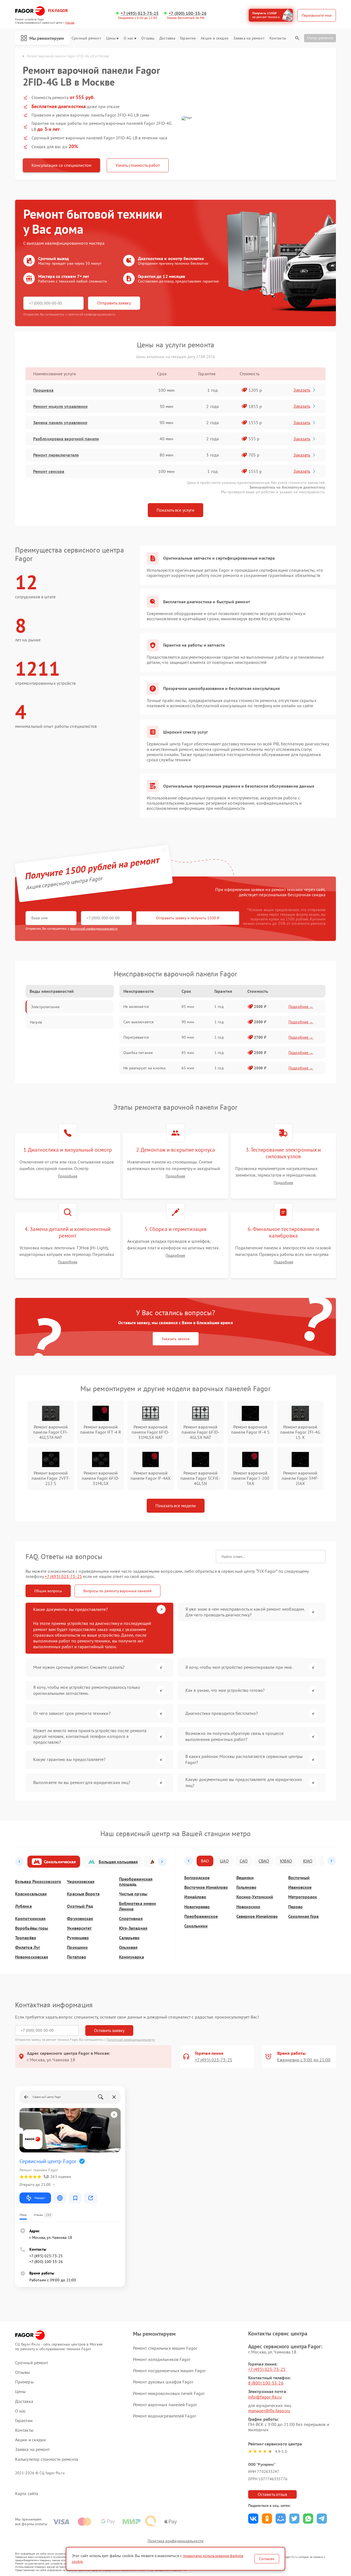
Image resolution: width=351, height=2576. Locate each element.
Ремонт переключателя (56, 455)
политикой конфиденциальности (94, 928)
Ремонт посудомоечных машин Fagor (169, 2371)
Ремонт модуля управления (60, 406)
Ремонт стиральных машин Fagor (165, 2348)
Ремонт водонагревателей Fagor (165, 2416)
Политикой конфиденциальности (131, 2040)
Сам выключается (138, 1022)
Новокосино (248, 1907)
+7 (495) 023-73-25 (140, 13)
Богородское (197, 1878)
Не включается (136, 1007)
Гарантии (188, 38)
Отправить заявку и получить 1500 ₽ (188, 918)
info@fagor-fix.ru (265, 2397)
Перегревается (136, 1037)
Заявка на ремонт (249, 38)
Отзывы (148, 38)
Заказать (302, 390)
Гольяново (246, 1887)
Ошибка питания (138, 1053)
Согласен (267, 2559)
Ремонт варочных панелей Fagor (165, 2405)
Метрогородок (303, 1897)
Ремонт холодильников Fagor (162, 2359)
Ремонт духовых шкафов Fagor (163, 2382)
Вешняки (245, 1878)
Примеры (24, 2382)
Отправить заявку (114, 303)
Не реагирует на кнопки (145, 1068)
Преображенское (201, 1916)
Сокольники (196, 1926)
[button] (19, 1862)
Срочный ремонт (86, 38)
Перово (295, 1907)
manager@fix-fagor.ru (269, 2411)
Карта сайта (27, 2494)
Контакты (278, 38)
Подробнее (68, 1176)
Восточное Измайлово (206, 1887)
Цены (111, 38)
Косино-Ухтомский (255, 1897)
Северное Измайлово (257, 1916)
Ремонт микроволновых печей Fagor (169, 2393)
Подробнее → (301, 1007)
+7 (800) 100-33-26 (188, 13)
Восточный (299, 1878)
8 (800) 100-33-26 (266, 2383)
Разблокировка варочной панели (66, 439)
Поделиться (253, 2519)
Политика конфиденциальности (175, 2541)
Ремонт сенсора (49, 471)
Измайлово (195, 1897)
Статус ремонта (320, 38)
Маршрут (40, 2198)
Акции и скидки (214, 38)
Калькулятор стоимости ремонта (47, 2459)
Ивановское (300, 1887)
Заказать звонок (176, 1339)
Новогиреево (197, 1907)
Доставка (167, 38)
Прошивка (43, 390)
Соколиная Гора (303, 1916)
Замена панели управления (60, 422)
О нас (129, 38)
